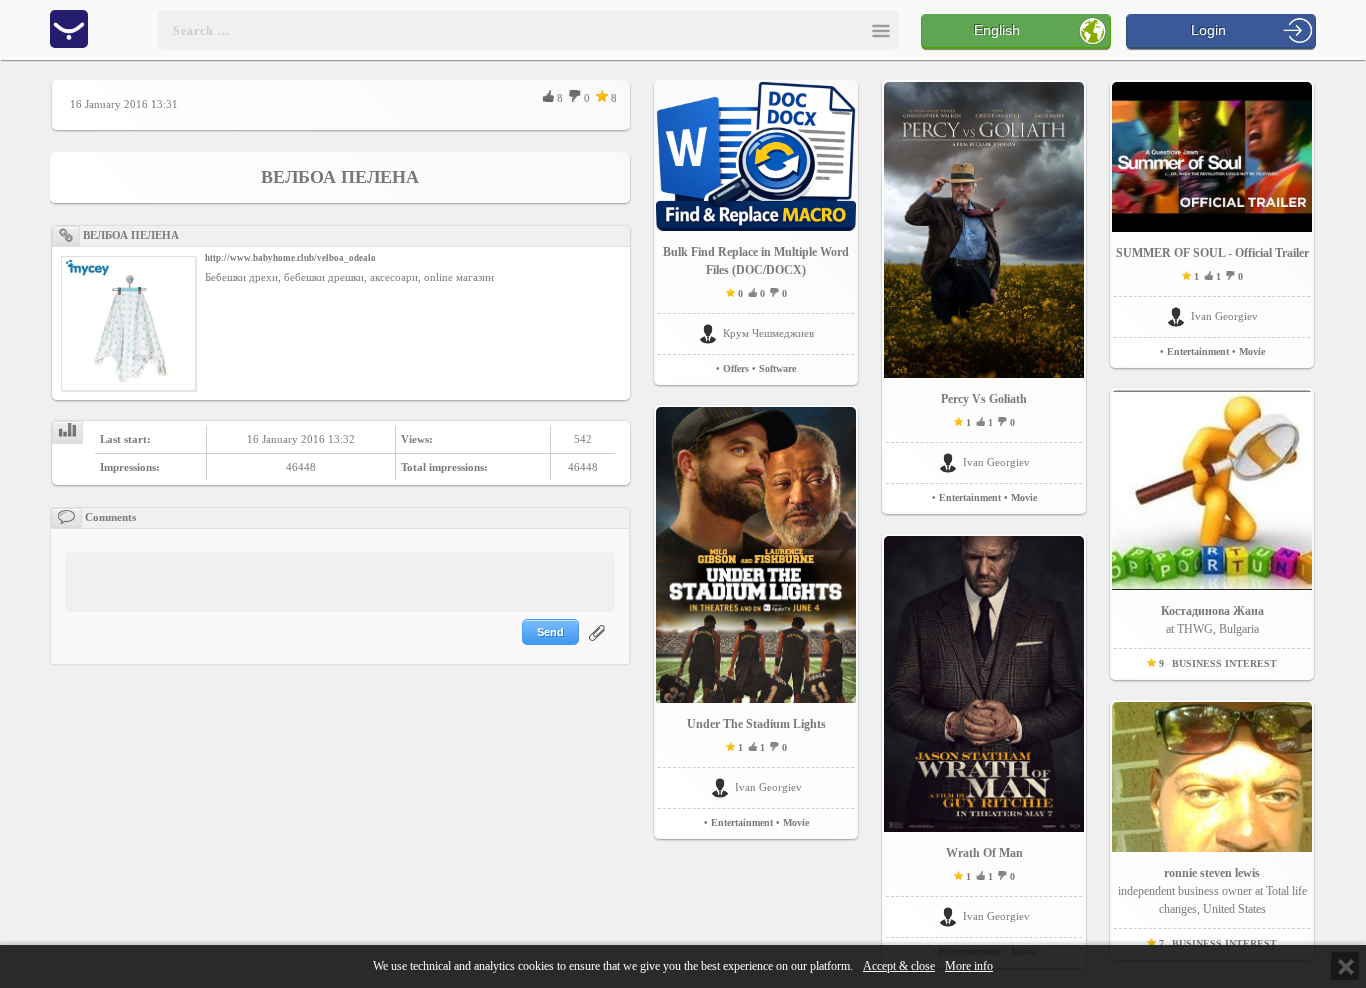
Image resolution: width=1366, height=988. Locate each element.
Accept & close (899, 966)
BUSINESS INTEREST (1224, 663)
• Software (774, 368)
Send (550, 632)
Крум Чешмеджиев (768, 333)
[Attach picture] (599, 645)
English (997, 30)
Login (1208, 30)
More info (969, 966)
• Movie (792, 822)
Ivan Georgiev (768, 787)
